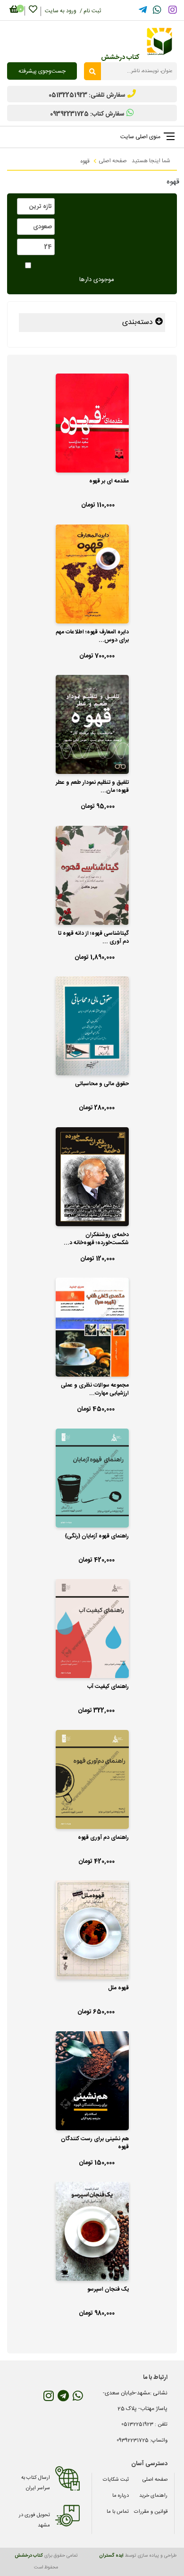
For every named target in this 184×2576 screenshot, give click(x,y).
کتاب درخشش (29, 2556)
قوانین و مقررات (151, 2512)
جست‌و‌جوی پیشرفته (42, 71)
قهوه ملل (118, 1988)
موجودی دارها (97, 280)
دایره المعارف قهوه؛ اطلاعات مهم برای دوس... (92, 636)
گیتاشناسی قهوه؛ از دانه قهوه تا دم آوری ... (93, 938)
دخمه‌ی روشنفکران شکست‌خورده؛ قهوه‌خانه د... (96, 1239)
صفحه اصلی (113, 161)
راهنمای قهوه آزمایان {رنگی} (97, 1537)
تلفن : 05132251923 (144, 2425)
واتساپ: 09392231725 (142, 2441)
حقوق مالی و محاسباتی (102, 1084)
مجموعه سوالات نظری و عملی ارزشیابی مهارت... (95, 1390)
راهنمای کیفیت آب (108, 1687)
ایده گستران (111, 2556)
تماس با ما (118, 2512)
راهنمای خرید (153, 2496)
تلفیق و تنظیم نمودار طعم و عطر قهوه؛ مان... (92, 787)
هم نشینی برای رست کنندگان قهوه (95, 2143)
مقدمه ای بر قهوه (109, 482)
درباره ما (121, 2496)
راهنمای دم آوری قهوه (103, 1838)
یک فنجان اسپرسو (108, 2290)
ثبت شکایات (116, 2480)
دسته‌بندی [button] (139, 322)
